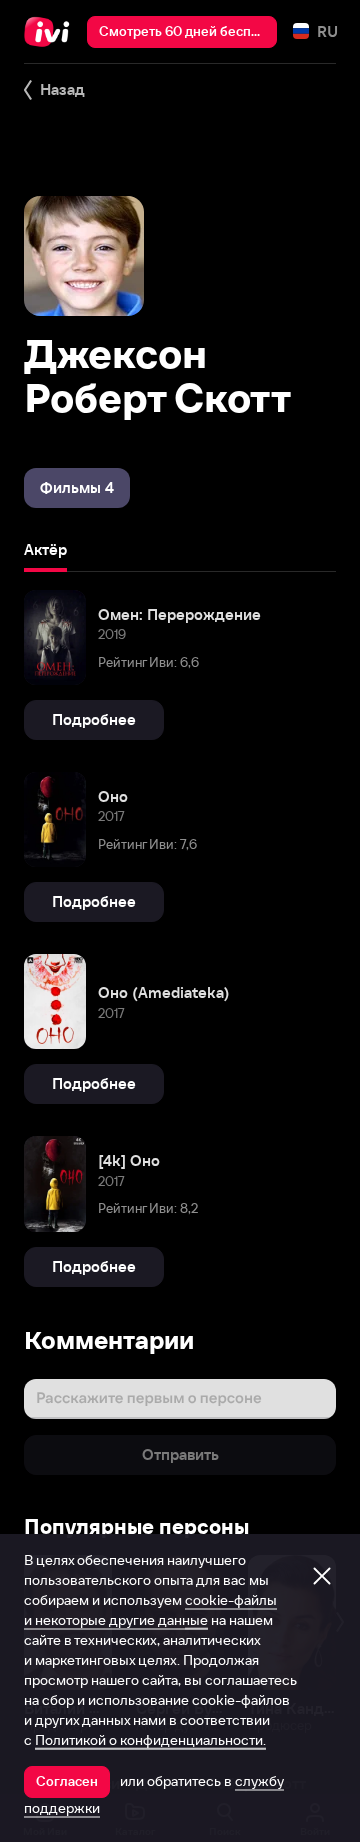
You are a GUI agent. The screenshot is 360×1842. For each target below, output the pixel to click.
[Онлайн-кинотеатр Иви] (51, 32)
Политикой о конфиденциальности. (150, 1740)
